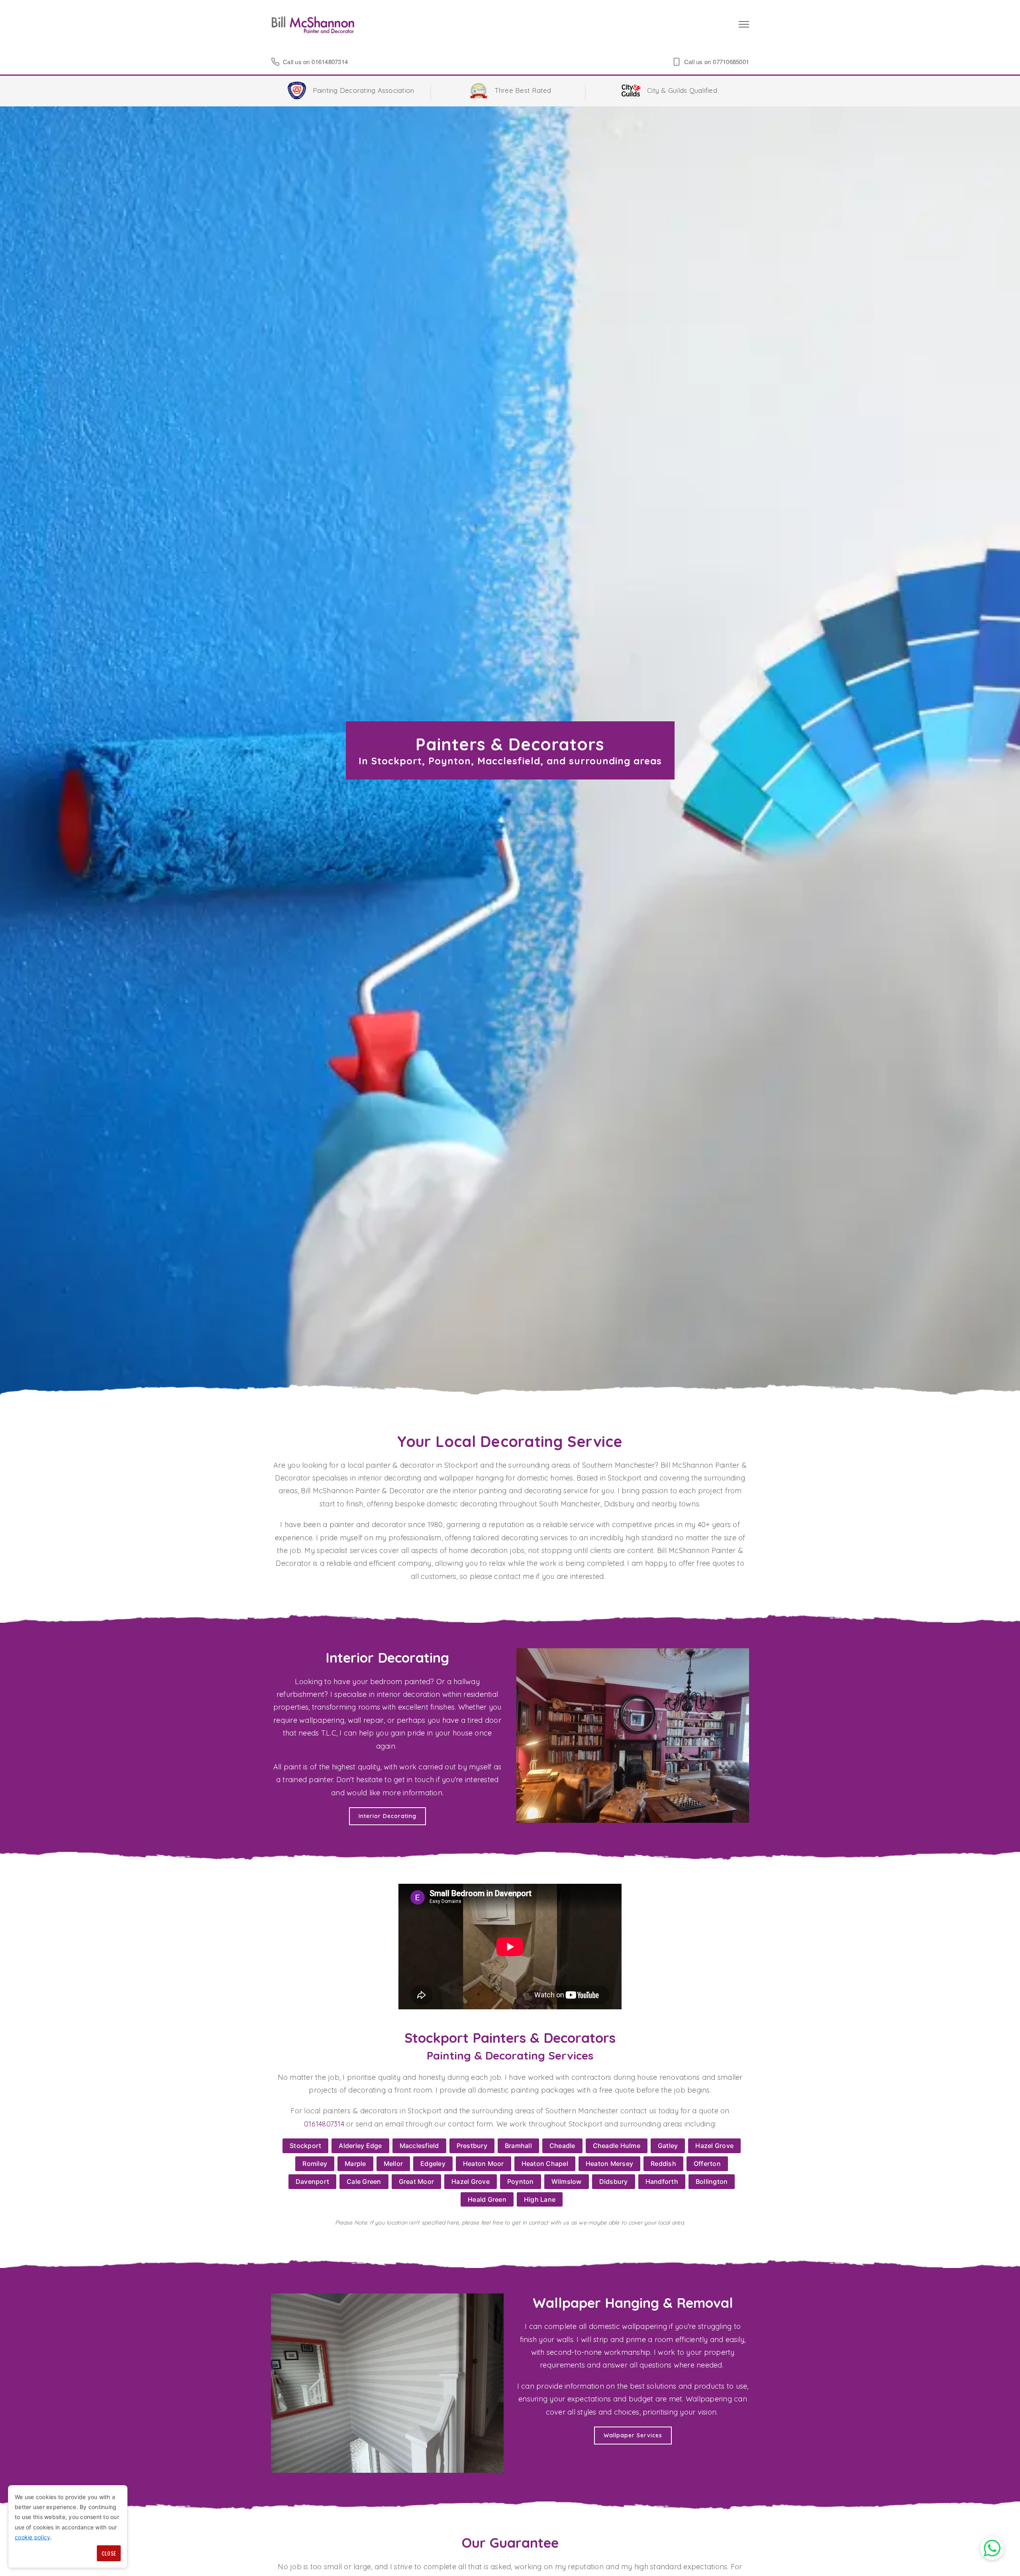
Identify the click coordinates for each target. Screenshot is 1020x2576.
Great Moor (417, 2181)
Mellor (393, 2164)
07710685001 (731, 62)
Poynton (521, 2181)
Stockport (305, 2146)
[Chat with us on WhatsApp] (992, 2548)
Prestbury (472, 2146)
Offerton (707, 2164)
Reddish (663, 2164)
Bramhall (518, 2146)
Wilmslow (567, 2181)
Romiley (315, 2164)
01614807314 (330, 62)
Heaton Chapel (545, 2164)
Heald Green (487, 2199)
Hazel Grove (714, 2146)
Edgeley (433, 2164)
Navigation (744, 24)
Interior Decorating (387, 1816)
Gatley (668, 2146)
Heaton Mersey (609, 2164)
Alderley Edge (360, 2146)
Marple (355, 2164)
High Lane (540, 2199)
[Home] (313, 24)
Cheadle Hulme (617, 2146)
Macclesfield (419, 2146)
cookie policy (32, 2537)
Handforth (662, 2181)
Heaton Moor (484, 2164)
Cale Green (364, 2181)
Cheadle (562, 2146)
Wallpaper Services (633, 2435)
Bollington (712, 2181)
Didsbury (614, 2181)
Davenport (312, 2181)
